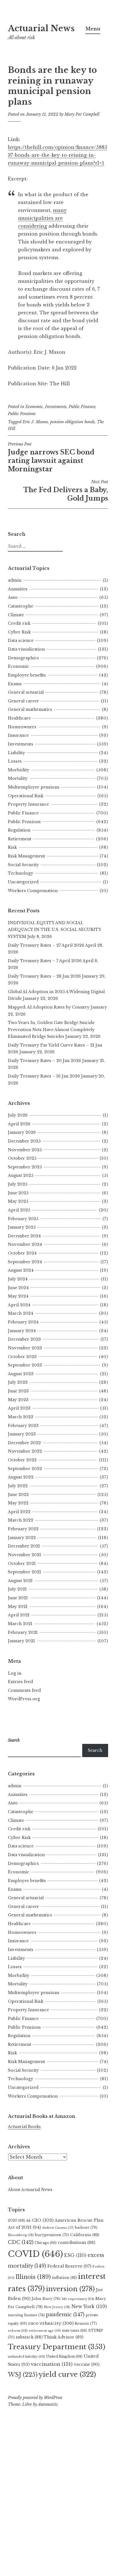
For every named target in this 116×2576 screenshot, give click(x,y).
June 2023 (18, 1391)
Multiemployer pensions (34, 787)
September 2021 (24, 1572)
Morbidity (19, 770)
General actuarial (26, 692)
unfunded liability (26, 2357)
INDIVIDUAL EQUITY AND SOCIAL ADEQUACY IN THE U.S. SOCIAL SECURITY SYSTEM (54, 930)
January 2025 (22, 1227)
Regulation (19, 830)
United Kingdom (64, 2356)
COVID (35, 2254)
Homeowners (22, 727)
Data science (21, 640)
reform (18, 2331)
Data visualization (26, 649)
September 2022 (25, 1469)
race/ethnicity (51, 2323)
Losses (15, 761)
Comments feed (24, 1690)
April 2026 (19, 1124)
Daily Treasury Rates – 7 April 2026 (45, 961)
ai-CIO (40, 2220)
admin (15, 580)
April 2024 (19, 1305)
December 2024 (24, 1236)
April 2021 (19, 1615)
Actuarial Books (24, 2127)
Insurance (18, 735)
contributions (76, 2243)
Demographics (23, 658)
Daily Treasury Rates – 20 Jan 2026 (44, 1061)
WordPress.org (24, 1699)
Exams (15, 684)
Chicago (46, 2243)
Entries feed (20, 1682)
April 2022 (19, 1512)
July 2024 (18, 1279)
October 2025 (22, 1158)
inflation (64, 2278)
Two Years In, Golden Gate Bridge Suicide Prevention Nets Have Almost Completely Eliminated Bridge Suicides (51, 1030)
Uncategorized (23, 882)
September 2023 (25, 1365)
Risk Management (26, 856)
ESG (75, 2255)
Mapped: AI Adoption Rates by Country (49, 1007)
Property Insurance (28, 804)
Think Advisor (63, 2337)
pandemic (65, 2315)
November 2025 (25, 1150)
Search (95, 1750)
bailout (86, 2227)
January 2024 (22, 1331)
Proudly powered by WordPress (35, 2398)
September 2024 (25, 1262)
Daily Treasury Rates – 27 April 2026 (46, 945)
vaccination (52, 2364)
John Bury (46, 2299)
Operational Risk (26, 796)
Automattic (48, 2404)
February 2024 (23, 1322)
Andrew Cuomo (58, 2228)
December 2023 (24, 1339)
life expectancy (78, 2299)
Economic (34, 407)
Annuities (18, 589)
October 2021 (22, 1563)
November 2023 (25, 1348)
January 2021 (21, 1641)
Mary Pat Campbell (82, 114)
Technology (21, 873)
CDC (21, 2242)
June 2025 (18, 1193)
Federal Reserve (69, 2266)
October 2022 (22, 1460)
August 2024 (21, 1270)
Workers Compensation (33, 891)
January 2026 (22, 1132)
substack (29, 2337)
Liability (16, 753)
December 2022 (24, 1443)
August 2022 (21, 1477)
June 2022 (18, 1495)
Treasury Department (57, 2347)
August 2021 (20, 1581)
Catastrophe (21, 606)
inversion (70, 2289)
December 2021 (24, 1546)
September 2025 (25, 1167)
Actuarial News (41, 28)
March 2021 (20, 1624)
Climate (16, 615)
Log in (15, 1673)
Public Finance (82, 407)
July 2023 (18, 1382)
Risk (12, 847)
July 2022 (18, 1486)
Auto (13, 597)
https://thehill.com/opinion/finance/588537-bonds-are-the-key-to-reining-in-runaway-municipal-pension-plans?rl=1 (58, 155)
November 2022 (25, 1451)
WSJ (23, 2375)
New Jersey (57, 2307)
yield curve (67, 2374)
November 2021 (24, 1555)
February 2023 (23, 1426)
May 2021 (18, 1607)
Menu (93, 29)
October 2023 (22, 1357)
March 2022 (21, 1520)
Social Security (23, 865)
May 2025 (18, 1201)
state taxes (74, 2330)
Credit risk (19, 623)
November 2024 (25, 1244)
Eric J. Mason (35, 422)
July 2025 (18, 1184)
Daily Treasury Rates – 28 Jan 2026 (44, 976)
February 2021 (23, 1632)
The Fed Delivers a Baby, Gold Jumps (66, 491)
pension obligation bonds (72, 422)
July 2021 (17, 1589)
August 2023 (21, 1374)
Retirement (20, 839)
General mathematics (30, 709)
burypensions (52, 2235)
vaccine (87, 2364)
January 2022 (22, 1538)
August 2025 (21, 1175)
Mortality (18, 778)
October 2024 (22, 1253)
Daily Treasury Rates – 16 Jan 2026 (44, 1076)
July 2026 (18, 1115)
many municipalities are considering (42, 218)
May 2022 (18, 1503)
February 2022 (23, 1529)
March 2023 (21, 1417)
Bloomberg (21, 2235)
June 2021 (18, 1598)
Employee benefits (27, 675)
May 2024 (18, 1296)
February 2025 (23, 1219)
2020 (16, 2220)
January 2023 (22, 1434)
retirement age (45, 2331)
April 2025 (19, 1210)
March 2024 (21, 1313)
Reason (86, 2323)
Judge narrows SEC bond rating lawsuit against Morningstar (51, 457)
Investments (56, 407)
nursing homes (26, 2315)
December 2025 (24, 1141)
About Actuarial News (30, 2190)
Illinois (33, 2277)
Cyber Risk (19, 632)
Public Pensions (22, 414)
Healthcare (19, 718)
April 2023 (19, 1408)
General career (24, 701)
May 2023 (18, 1400)
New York (89, 2306)
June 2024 (18, 1288)
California (85, 2235)
